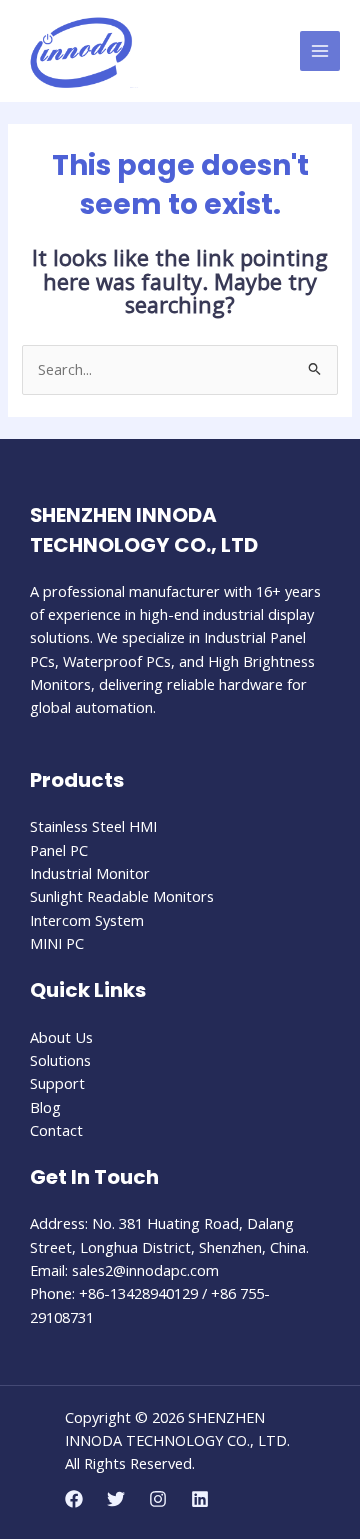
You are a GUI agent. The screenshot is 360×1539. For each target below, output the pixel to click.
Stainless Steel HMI (93, 826)
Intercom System (87, 920)
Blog (45, 1107)
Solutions (60, 1060)
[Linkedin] (200, 1499)
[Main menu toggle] (320, 51)
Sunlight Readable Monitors (122, 896)
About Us (61, 1037)
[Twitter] (116, 1499)
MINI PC (57, 943)
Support (57, 1083)
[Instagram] (158, 1499)
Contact (56, 1130)
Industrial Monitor (90, 873)
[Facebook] (74, 1499)
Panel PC (59, 850)
